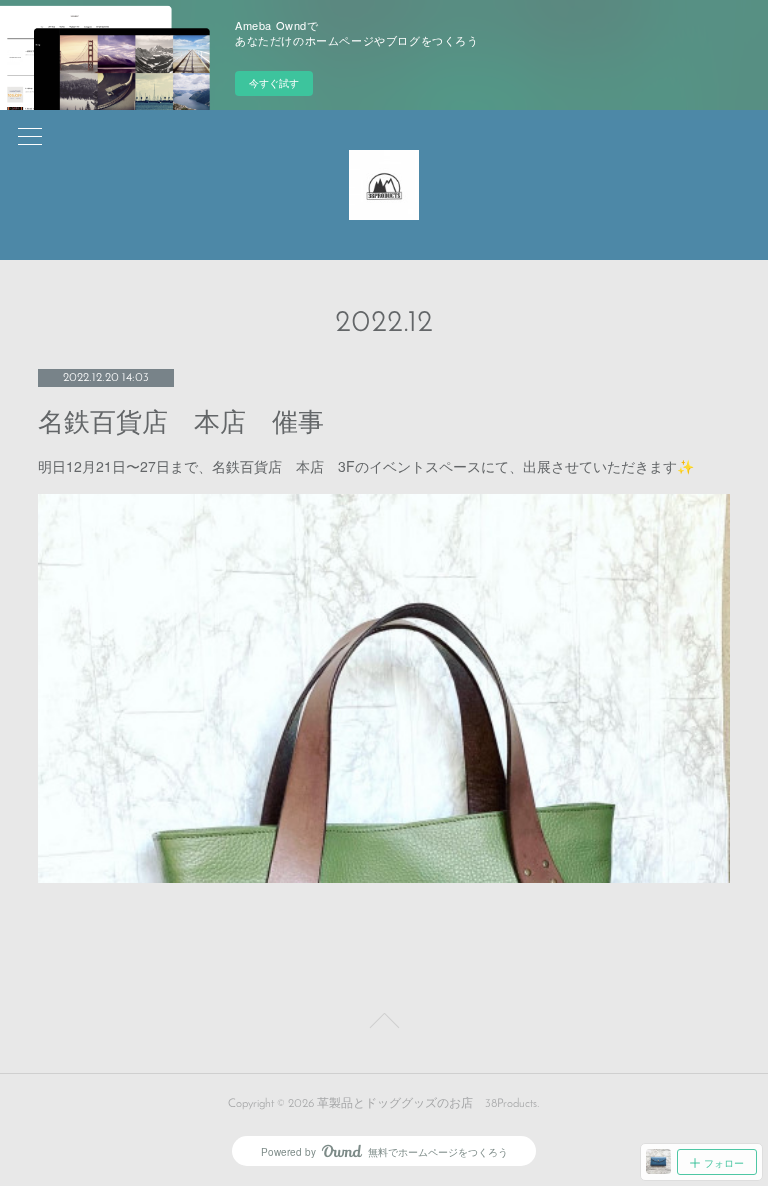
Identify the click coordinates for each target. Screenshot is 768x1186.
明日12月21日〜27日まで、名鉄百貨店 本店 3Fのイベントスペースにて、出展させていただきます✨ (366, 466)
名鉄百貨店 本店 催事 (181, 422)
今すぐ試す (274, 83)
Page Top (384, 1024)
